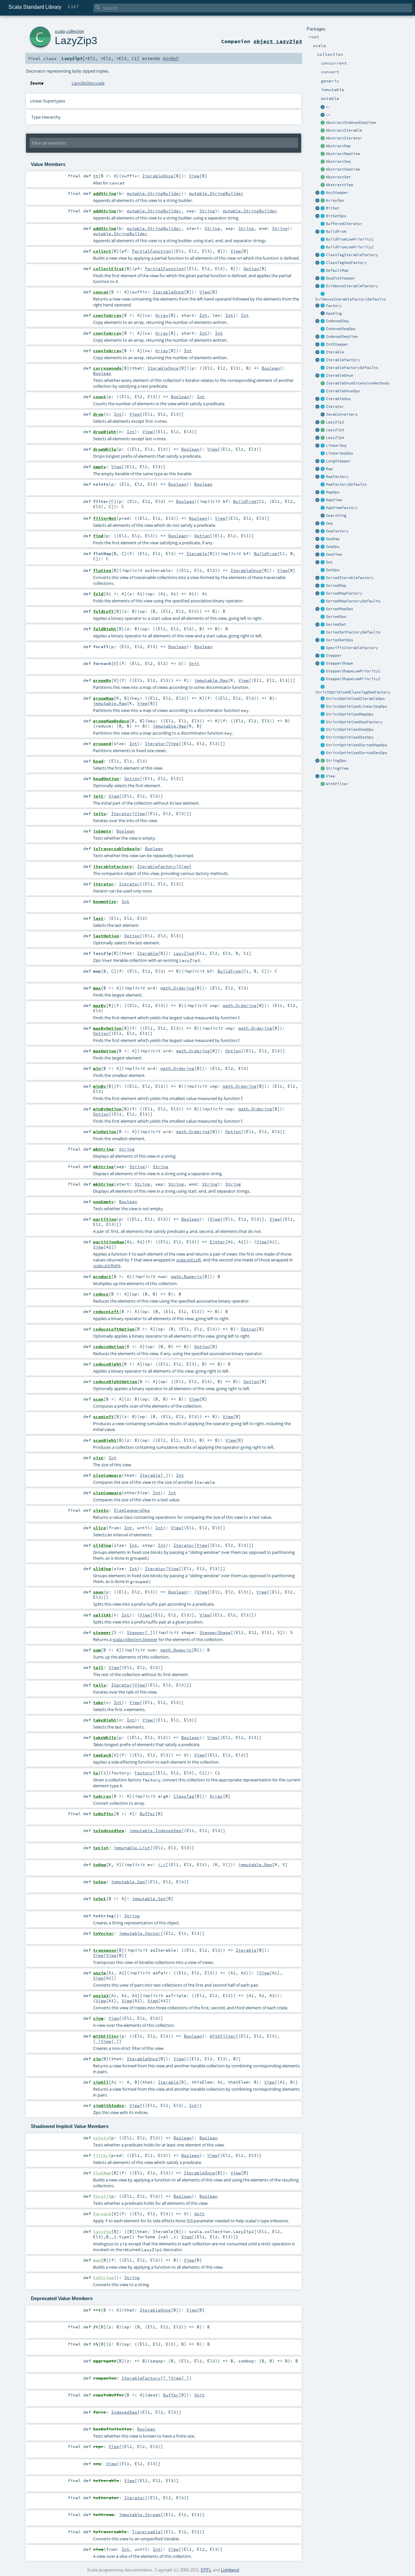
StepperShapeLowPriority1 (353, 671)
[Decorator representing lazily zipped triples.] (323, 430)
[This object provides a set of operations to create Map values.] (318, 469)
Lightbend (230, 2570)
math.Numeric (186, 1276)
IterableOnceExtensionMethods (358, 383)
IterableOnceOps (343, 391)
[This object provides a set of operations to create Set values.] (318, 562)
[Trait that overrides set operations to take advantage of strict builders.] (323, 738)
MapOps (333, 492)
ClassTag (184, 1796)
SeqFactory (337, 531)
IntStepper (337, 344)
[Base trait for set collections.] (323, 562)
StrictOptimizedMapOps (350, 714)
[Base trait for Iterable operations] (323, 399)
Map (329, 469)
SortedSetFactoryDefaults (353, 632)
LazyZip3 (335, 430)
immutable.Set (149, 1898)
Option (251, 268)
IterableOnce (339, 375)
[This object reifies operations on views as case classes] (318, 776)
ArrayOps (335, 200)
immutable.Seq (128, 1882)
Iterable (335, 352)
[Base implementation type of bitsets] (323, 216)
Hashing (334, 313)
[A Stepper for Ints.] (323, 345)
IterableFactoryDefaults (352, 368)
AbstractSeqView (343, 169)
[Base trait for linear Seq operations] (323, 454)
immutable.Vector (140, 1933)
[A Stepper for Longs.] (323, 461)
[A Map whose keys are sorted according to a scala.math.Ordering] (323, 586)
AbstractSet (338, 177)
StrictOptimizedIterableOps (355, 699)
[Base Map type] (323, 469)
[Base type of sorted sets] (323, 625)
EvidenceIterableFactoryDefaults (351, 299)
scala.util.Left (189, 1260)
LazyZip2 (335, 422)
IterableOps (338, 399)
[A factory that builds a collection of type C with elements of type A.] (323, 306)
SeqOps (333, 547)
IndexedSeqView (342, 337)
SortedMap (336, 585)
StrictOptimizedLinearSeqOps (356, 706)
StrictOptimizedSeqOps (350, 729)
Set (329, 562)
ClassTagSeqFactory (346, 263)
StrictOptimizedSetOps (350, 737)
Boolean (271, 368)
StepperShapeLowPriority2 (353, 679)
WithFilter (337, 784)
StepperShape (339, 663)
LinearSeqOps (339, 453)
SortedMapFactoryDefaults (353, 601)
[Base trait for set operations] (323, 570)
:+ (328, 115)
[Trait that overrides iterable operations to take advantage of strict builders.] (323, 699)
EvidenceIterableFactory (352, 286)
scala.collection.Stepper (135, 1639)
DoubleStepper (341, 278)
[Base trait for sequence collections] (323, 524)
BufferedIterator (344, 224)
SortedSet (336, 624)
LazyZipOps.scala (88, 83)
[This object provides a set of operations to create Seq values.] (318, 524)
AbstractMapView (343, 154)
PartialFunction (151, 251)
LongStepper (338, 461)
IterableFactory (343, 360)
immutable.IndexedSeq (155, 1830)
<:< (162, 1864)
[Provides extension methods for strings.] (323, 761)
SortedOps (336, 617)
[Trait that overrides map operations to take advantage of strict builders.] (323, 715)
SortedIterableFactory (350, 578)
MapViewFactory (342, 508)
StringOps (336, 761)
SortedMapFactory (344, 593)
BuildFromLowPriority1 (350, 239)
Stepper (334, 656)
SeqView (334, 554)
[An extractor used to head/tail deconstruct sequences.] (323, 107)
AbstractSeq (338, 161)
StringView (337, 768)
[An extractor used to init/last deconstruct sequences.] (323, 115)
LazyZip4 (335, 438)
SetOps (333, 570)
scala (60, 31)
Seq (329, 523)
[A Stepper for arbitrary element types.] (323, 193)
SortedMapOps (339, 609)
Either (218, 1242)
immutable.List (132, 1848)
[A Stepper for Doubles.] (323, 278)
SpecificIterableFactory (352, 648)
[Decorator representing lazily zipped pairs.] (323, 422)
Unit (194, 663)
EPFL (206, 2570)
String (207, 211)
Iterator (335, 407)
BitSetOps (336, 216)
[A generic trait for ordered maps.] (323, 539)
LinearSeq (336, 445)
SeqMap (333, 539)
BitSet (333, 208)
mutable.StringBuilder (154, 193)
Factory (334, 306)
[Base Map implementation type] (323, 492)
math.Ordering (177, 988)
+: (328, 107)
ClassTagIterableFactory (352, 255)
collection (75, 31)
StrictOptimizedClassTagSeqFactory (353, 692)
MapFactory (337, 477)
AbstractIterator (344, 138)
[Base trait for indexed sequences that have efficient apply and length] (323, 321)
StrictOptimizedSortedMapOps (356, 745)
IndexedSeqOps (341, 329)
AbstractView (339, 185)
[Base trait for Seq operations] (323, 547)
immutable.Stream (140, 2514)
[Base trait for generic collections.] (323, 352)
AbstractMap (338, 146)
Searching (336, 515)
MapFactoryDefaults (346, 484)
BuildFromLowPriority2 (350, 247)
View (330, 776)
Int (203, 315)
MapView (334, 500)
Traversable (146, 2532)
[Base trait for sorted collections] (323, 617)
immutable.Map (211, 680)
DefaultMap (337, 270)
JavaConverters (342, 414)
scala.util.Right (107, 1266)
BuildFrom (336, 231)
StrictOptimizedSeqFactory (354, 722)
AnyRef (171, 58)
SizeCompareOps (132, 1510)
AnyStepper (337, 193)
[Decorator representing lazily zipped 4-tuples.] (323, 438)
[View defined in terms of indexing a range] (323, 337)
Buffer (148, 1814)
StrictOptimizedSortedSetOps (356, 753)
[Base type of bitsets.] (323, 208)
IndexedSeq (337, 321)
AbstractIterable (344, 130)
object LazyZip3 (278, 41)
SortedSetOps (339, 640)
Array (162, 315)
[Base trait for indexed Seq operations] (323, 329)
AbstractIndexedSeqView (351, 123)
